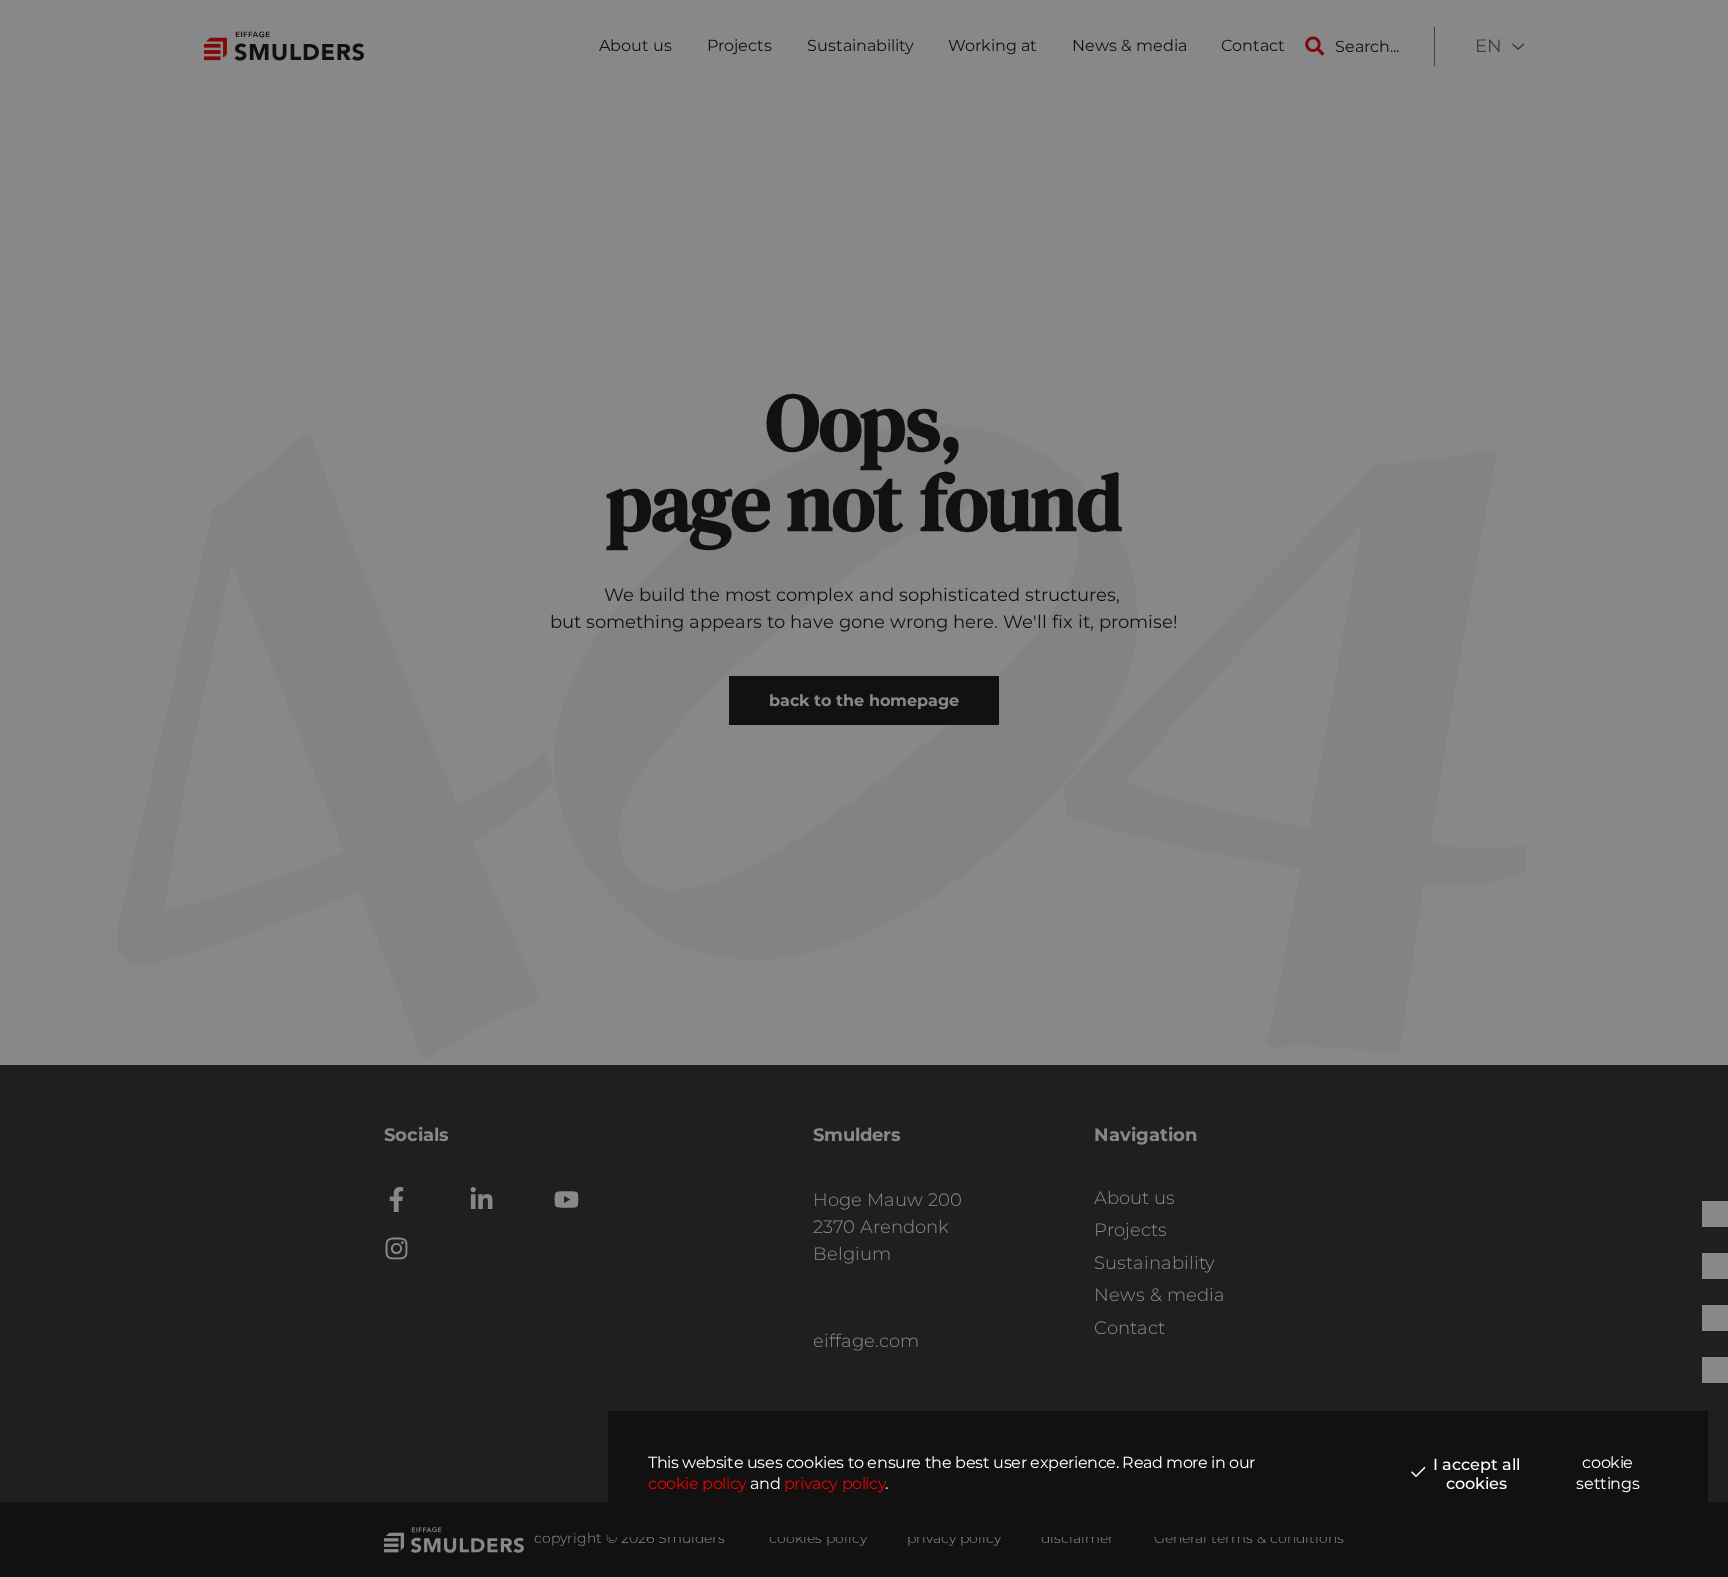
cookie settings (1607, 1473)
